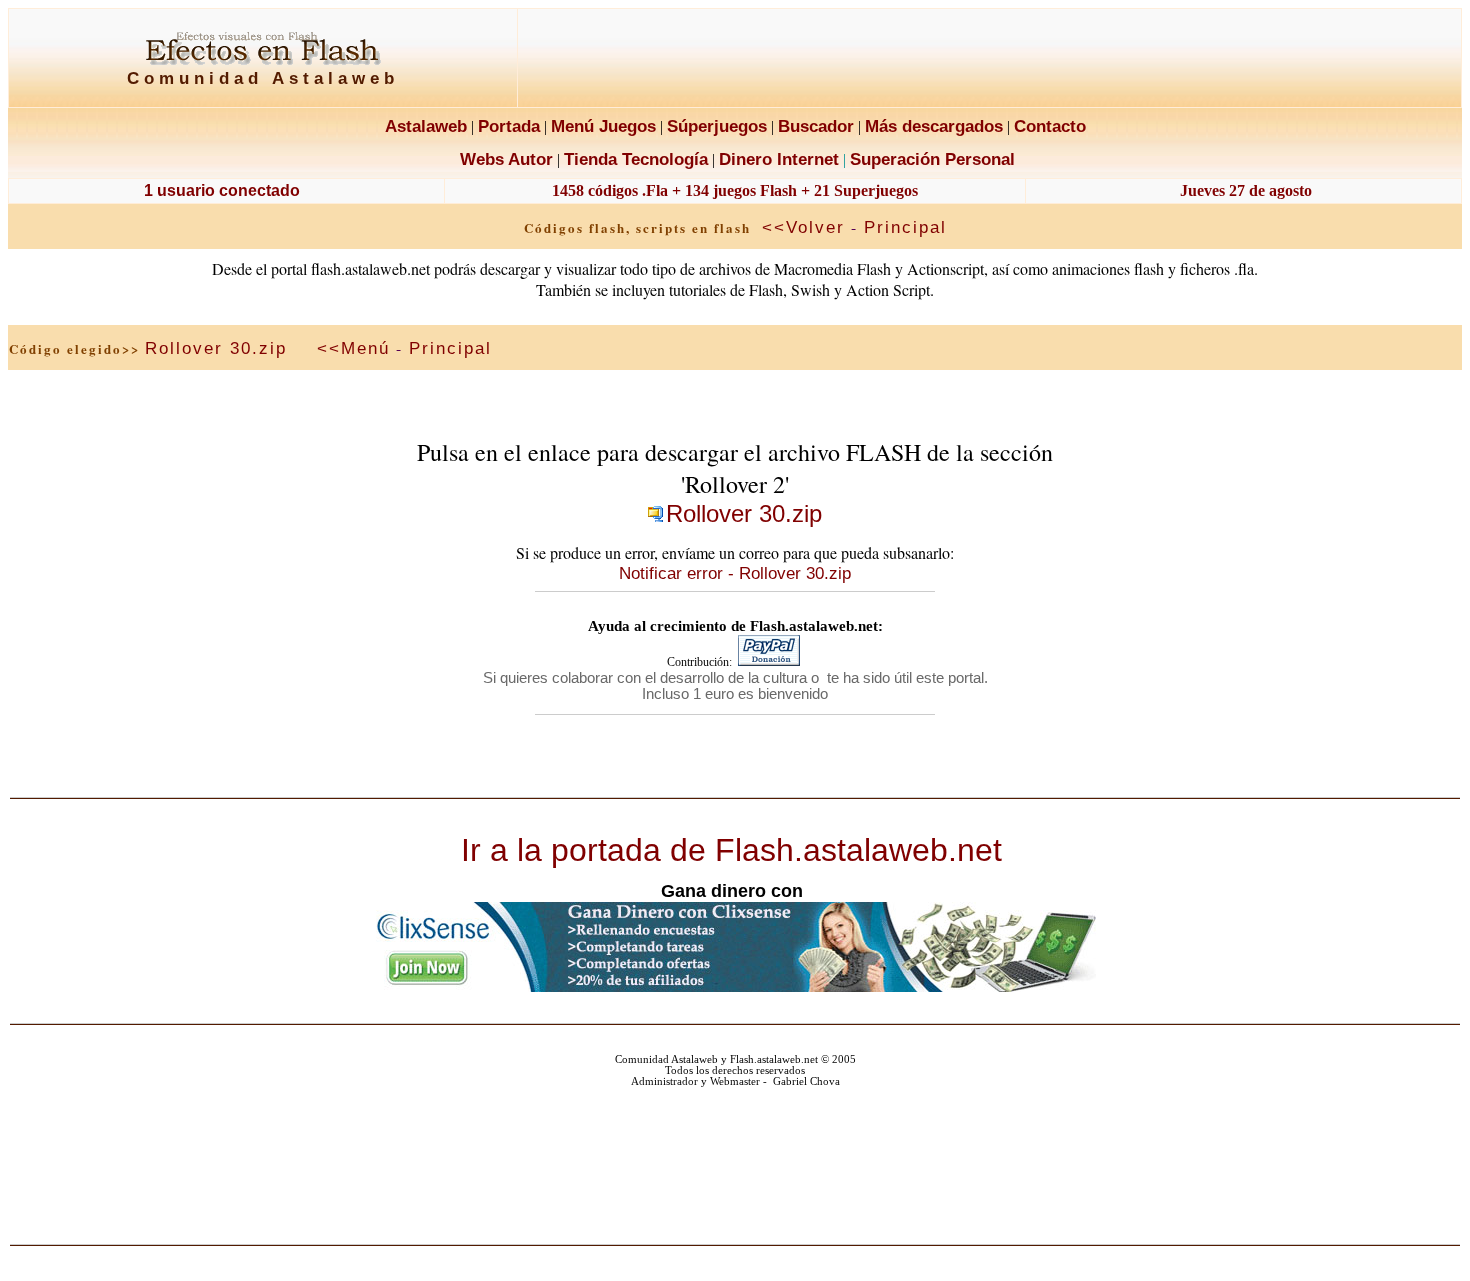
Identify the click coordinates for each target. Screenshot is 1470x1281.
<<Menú (353, 348)
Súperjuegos (717, 126)
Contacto (1050, 126)
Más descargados (934, 126)
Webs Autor (506, 159)
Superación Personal (932, 159)
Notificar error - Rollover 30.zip (735, 573)
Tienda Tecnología (636, 159)
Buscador (816, 126)
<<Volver (803, 227)
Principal (905, 227)
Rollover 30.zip (216, 348)
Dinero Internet (779, 159)
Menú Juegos (603, 126)
